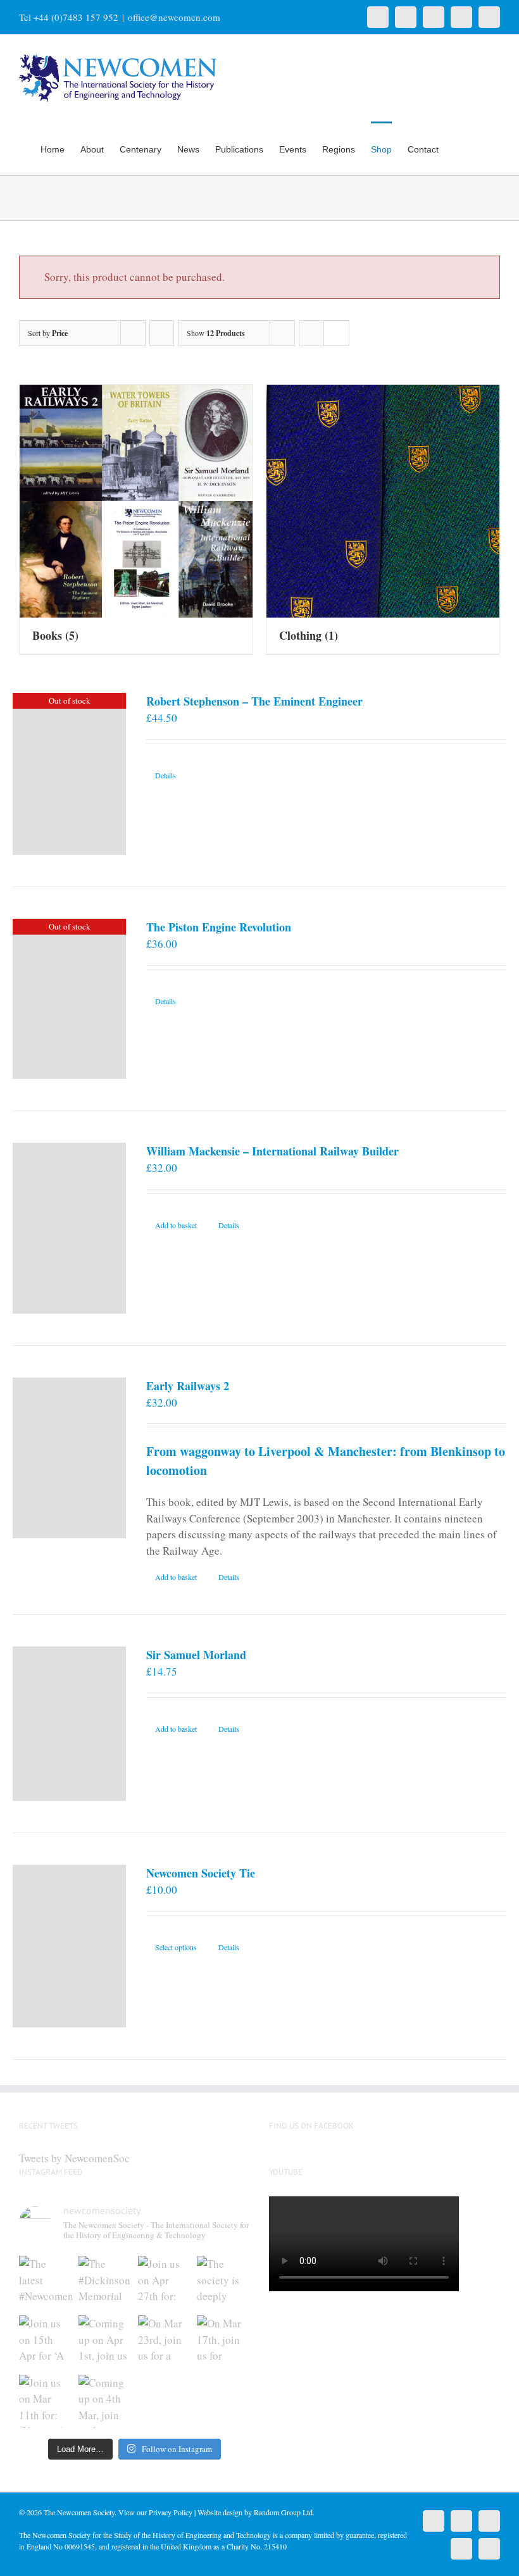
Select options (176, 1947)
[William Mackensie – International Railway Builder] (69, 1228)
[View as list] (336, 333)
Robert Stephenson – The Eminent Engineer (254, 701)
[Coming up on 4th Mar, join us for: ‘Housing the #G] (105, 2401)
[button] (481, 148)
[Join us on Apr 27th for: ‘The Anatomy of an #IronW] (165, 2282)
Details (166, 775)
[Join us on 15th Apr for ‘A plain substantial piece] (46, 2342)
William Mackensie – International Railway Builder (272, 1151)
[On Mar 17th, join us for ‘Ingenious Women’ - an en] (223, 2342)
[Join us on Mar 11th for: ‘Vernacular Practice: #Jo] (46, 2401)
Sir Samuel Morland (196, 1655)
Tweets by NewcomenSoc (74, 2158)
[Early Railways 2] (69, 1458)
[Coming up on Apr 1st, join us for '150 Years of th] (105, 2342)
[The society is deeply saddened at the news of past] (223, 2282)
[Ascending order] (162, 333)
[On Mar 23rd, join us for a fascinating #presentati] (165, 2342)
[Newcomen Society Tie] (69, 1946)
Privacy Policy (171, 2512)
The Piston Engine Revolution (219, 927)
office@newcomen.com (174, 17)
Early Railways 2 (188, 1386)
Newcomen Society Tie (201, 1873)
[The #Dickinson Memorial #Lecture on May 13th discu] (105, 2282)
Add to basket (176, 1225)
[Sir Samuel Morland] (69, 1724)
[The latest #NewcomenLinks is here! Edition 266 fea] (46, 2282)
